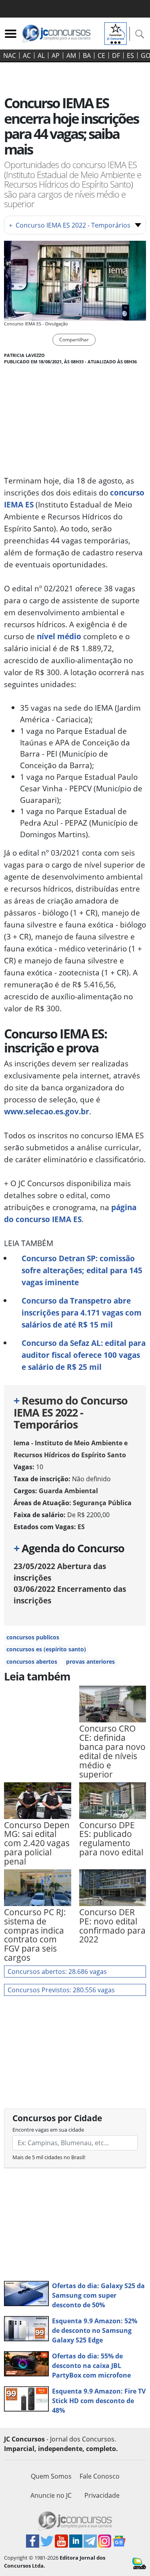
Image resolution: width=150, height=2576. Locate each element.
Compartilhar (74, 340)
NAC (10, 55)
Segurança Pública (102, 1503)
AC (27, 55)
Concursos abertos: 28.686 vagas (57, 1972)
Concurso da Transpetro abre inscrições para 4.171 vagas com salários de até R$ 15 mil (82, 1313)
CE (101, 55)
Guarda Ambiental (68, 1491)
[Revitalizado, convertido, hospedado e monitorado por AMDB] (139, 2563)
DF (116, 55)
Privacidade (102, 2495)
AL (41, 55)
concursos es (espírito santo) (46, 1649)
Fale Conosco (100, 2476)
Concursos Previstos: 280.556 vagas (61, 1990)
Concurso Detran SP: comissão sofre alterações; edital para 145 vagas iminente (82, 1270)
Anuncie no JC (51, 2495)
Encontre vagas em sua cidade (48, 2130)
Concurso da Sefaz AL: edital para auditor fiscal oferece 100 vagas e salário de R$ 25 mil (84, 1355)
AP (56, 55)
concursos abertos (32, 1662)
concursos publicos (33, 1637)
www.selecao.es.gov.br (47, 1111)
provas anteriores (90, 1662)
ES (130, 55)
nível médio (59, 636)
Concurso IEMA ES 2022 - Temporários (70, 225)
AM (71, 55)
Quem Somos (51, 2476)
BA (87, 55)
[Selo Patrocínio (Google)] (116, 33)
